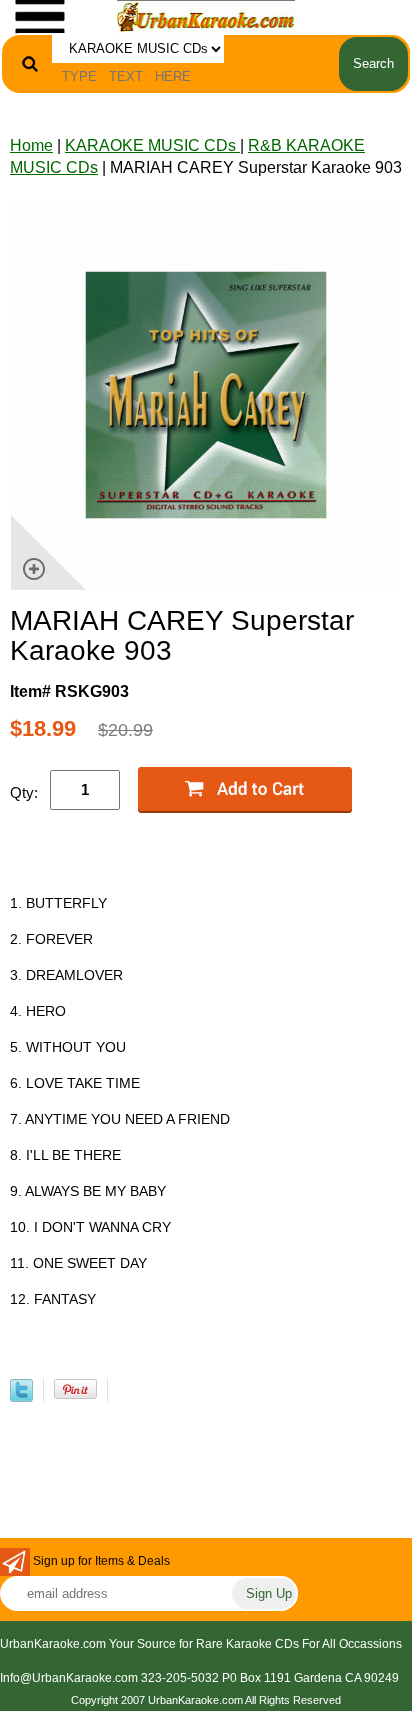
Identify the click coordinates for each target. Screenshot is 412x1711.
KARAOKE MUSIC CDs (152, 145)
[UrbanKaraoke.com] (206, 15)
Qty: (24, 792)
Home (31, 145)
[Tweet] (21, 1396)
